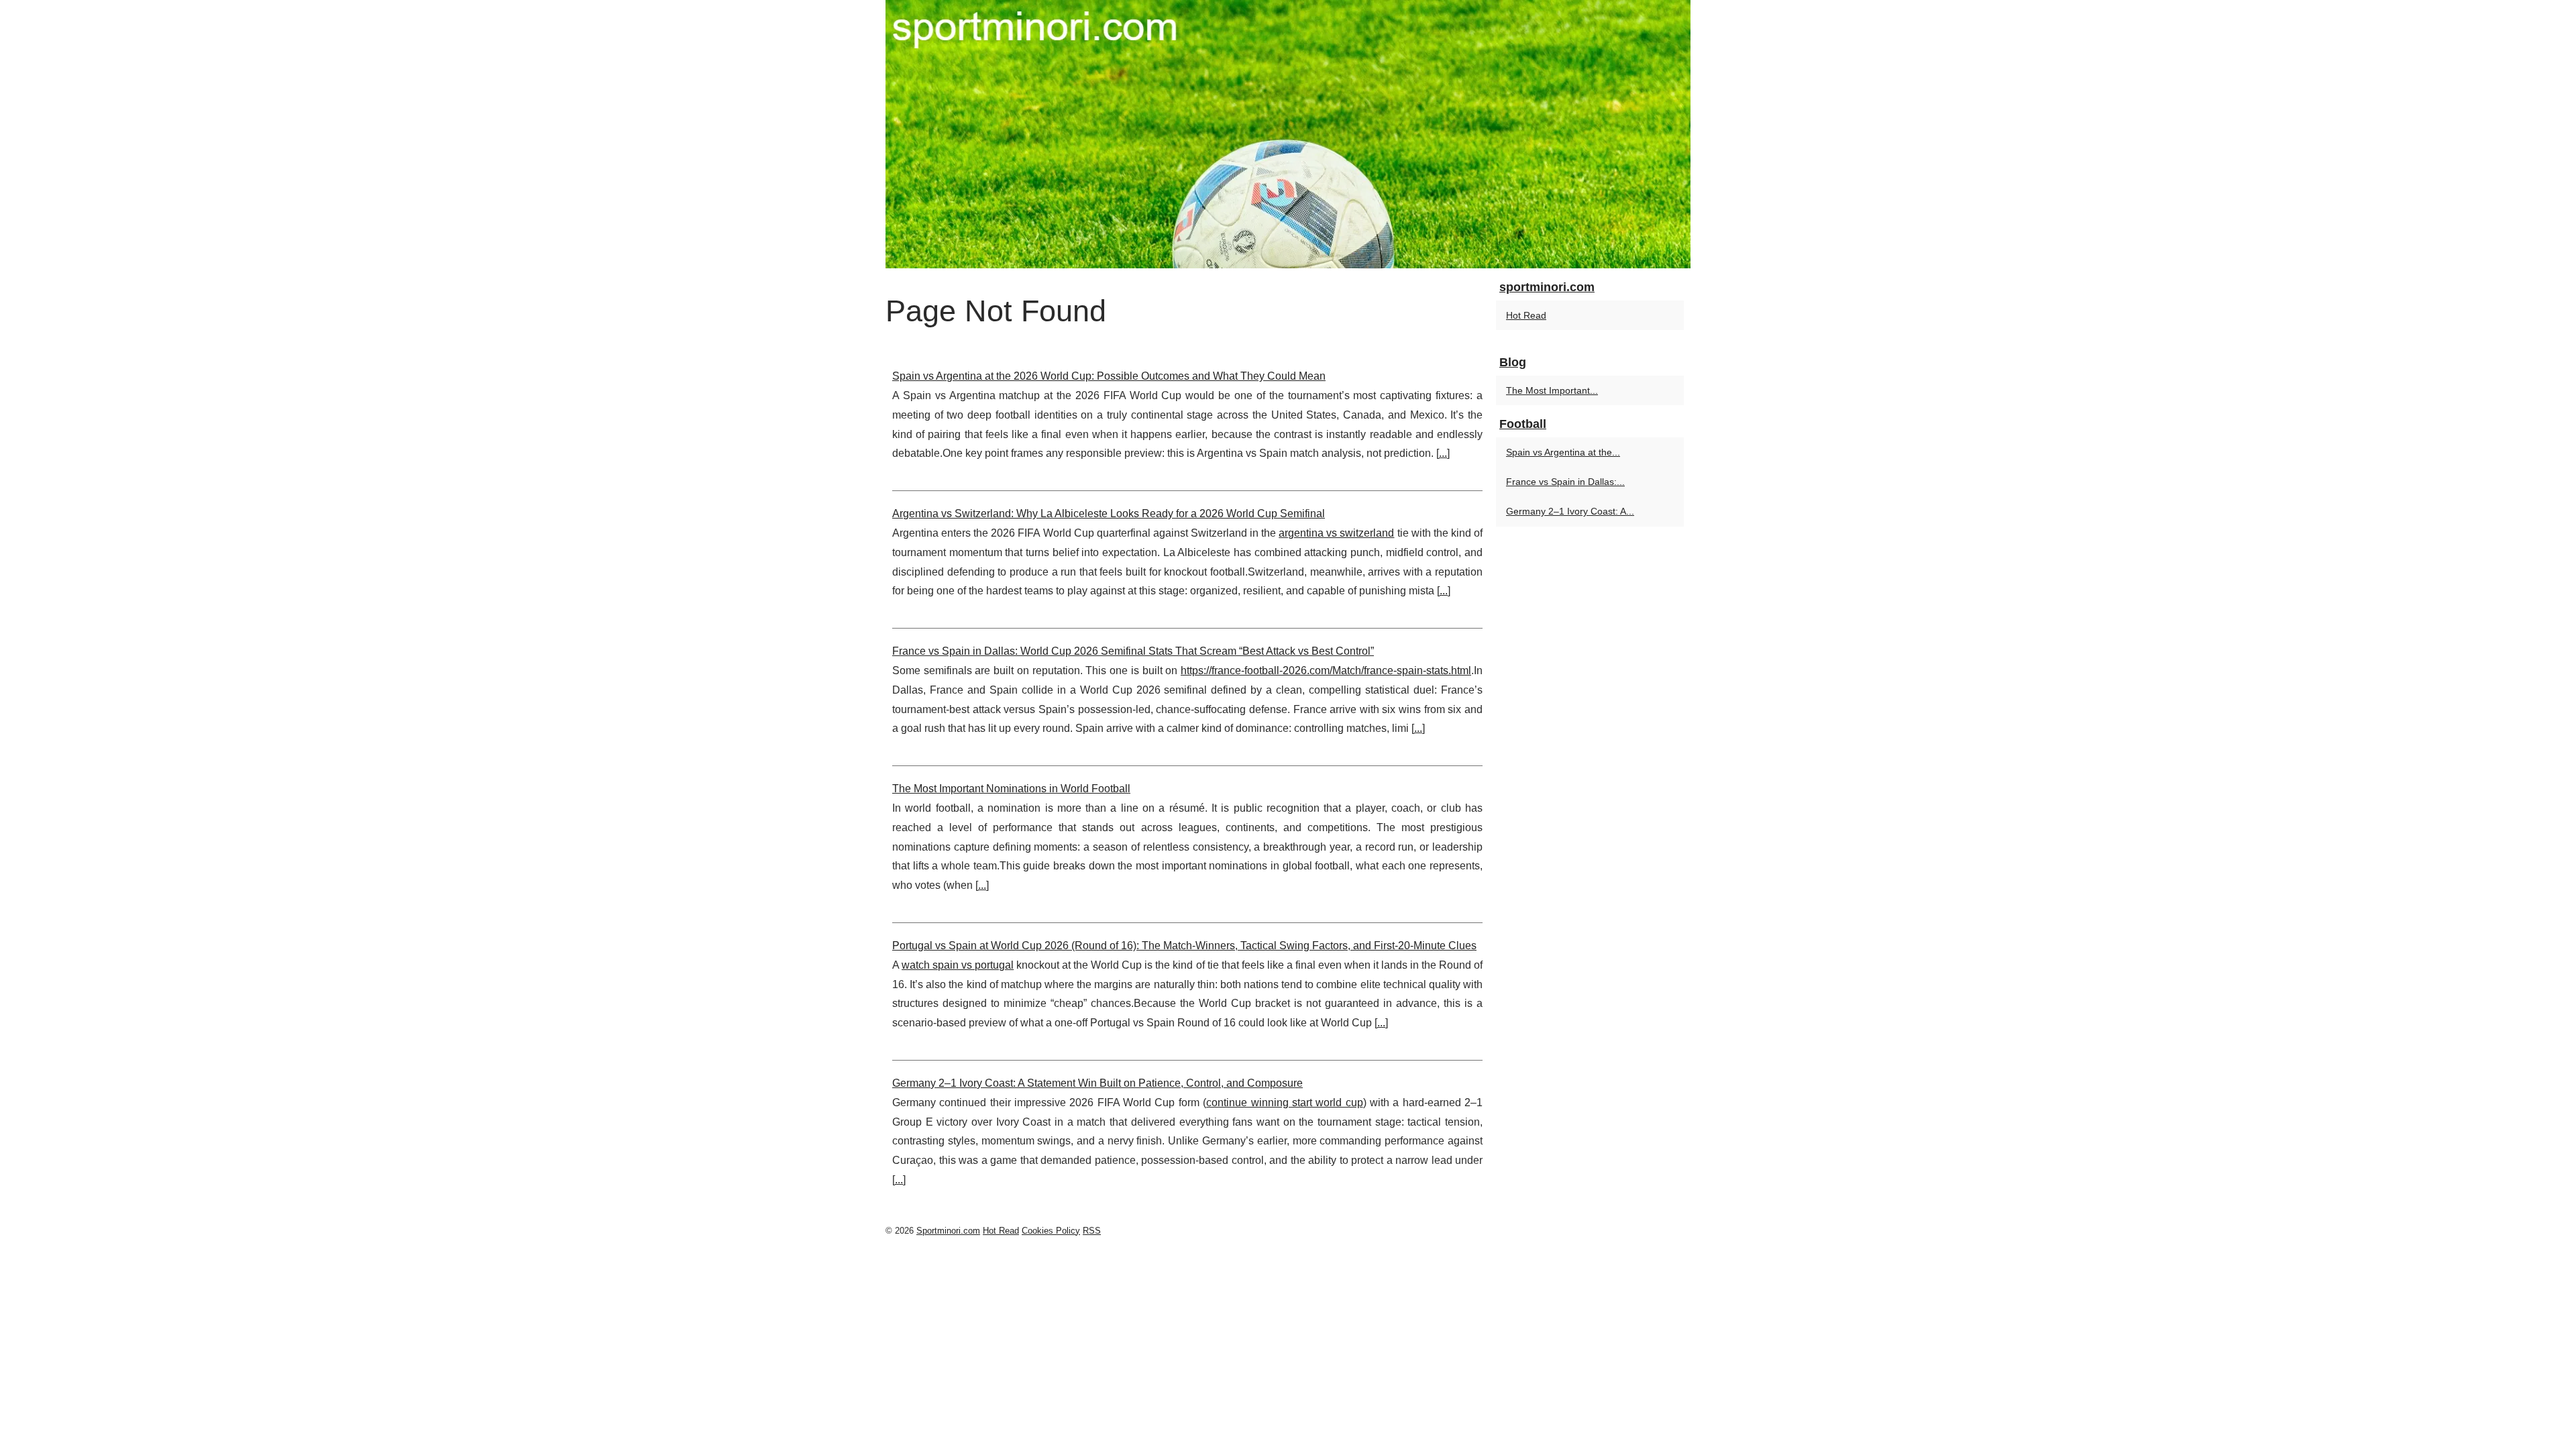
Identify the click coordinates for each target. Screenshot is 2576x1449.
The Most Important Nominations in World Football (1011, 789)
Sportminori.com (948, 1231)
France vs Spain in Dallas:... (1565, 482)
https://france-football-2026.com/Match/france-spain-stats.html (1326, 670)
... (1443, 453)
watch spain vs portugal (958, 965)
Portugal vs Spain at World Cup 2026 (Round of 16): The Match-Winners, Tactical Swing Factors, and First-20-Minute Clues (1184, 946)
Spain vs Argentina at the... (1563, 452)
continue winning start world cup (1284, 1103)
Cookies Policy (1051, 1231)
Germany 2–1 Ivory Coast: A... (1570, 511)
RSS (1092, 1231)
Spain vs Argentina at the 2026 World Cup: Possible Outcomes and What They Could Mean (1109, 376)
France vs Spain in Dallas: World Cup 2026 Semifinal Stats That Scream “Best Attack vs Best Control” (1133, 651)
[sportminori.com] (1288, 134)
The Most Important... (1552, 390)
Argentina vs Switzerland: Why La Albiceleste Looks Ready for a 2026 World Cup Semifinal (1109, 514)
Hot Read (1526, 315)
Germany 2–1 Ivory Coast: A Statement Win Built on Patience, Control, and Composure (1097, 1083)
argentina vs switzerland (1336, 533)
